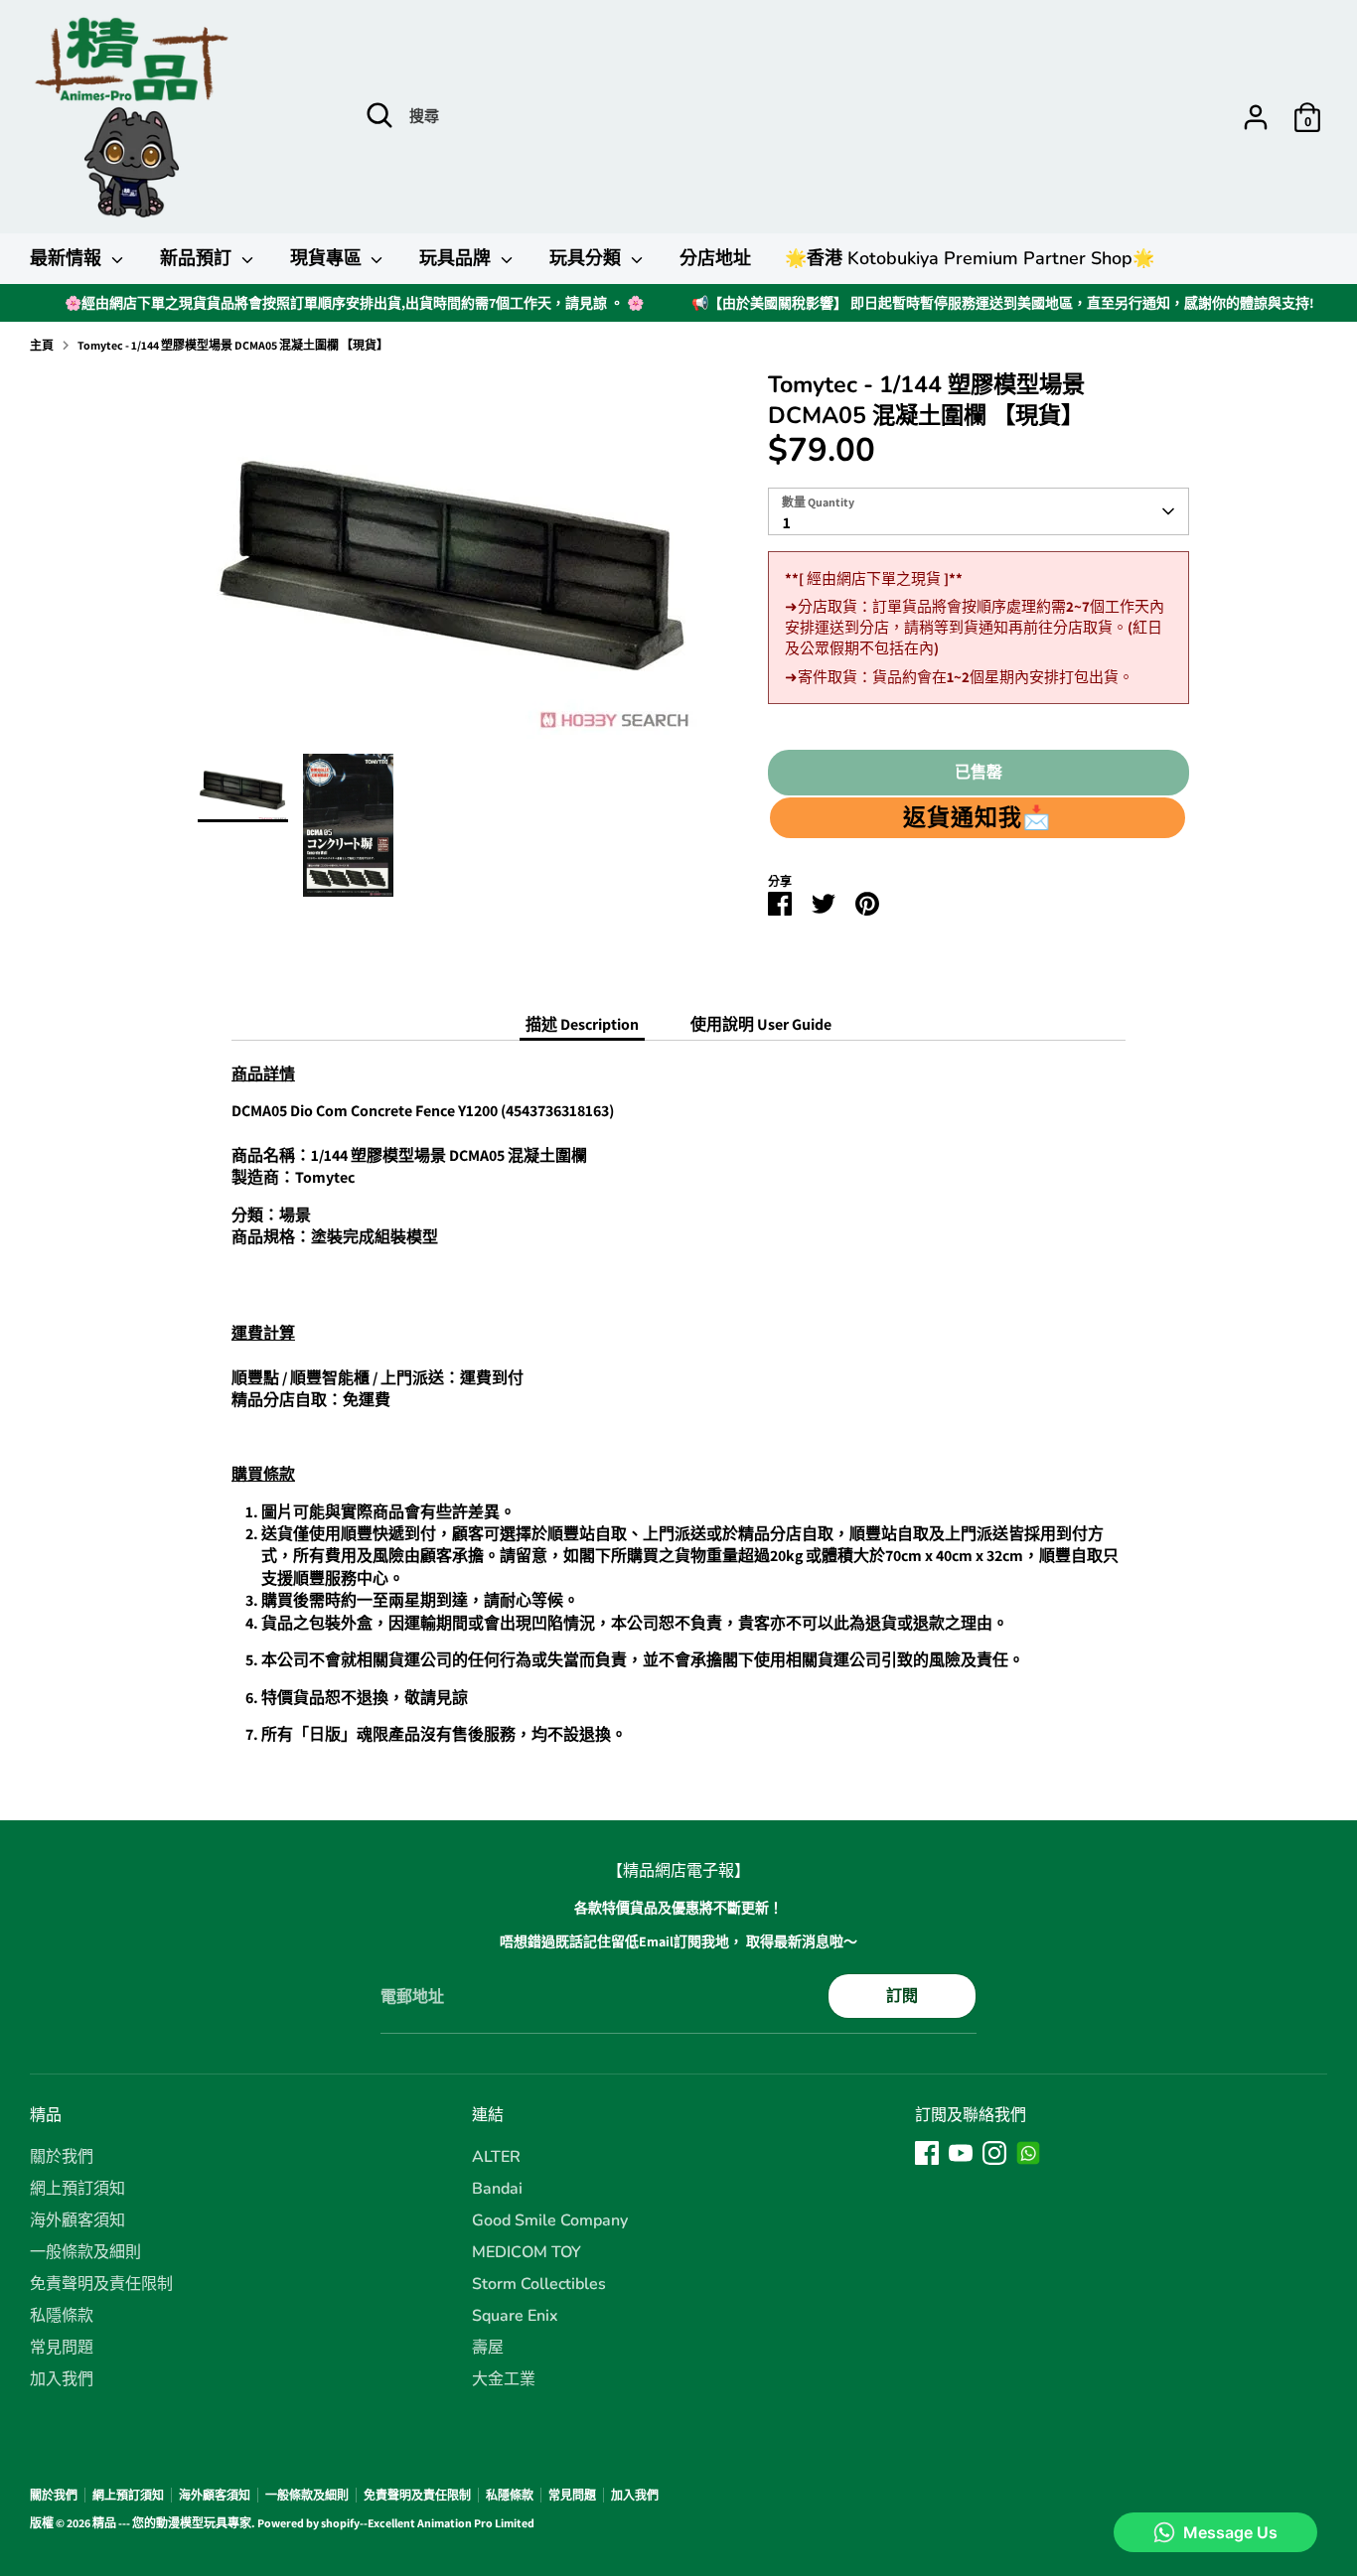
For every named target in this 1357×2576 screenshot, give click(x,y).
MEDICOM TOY (527, 2252)
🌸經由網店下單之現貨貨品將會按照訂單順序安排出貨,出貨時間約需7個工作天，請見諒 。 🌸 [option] (354, 303)
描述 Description (582, 1024)
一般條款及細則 (85, 2252)
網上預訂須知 (77, 2189)
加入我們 (62, 2379)
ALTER (496, 2157)
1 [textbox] (787, 523)
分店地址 (715, 258)
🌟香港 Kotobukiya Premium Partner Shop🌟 (970, 258)
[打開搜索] (379, 115)
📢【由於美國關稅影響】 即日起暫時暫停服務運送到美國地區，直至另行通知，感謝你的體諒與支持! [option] (1003, 303)
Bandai (497, 2189)
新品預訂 (198, 258)
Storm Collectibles (539, 2284)
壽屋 (488, 2348)
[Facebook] (927, 2153)
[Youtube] (961, 2153)
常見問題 (62, 2348)
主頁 (42, 345)
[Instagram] (994, 2153)
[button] (977, 817)
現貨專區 (328, 258)
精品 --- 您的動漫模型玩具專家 (172, 2523)
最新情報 (68, 258)
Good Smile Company (550, 2220)
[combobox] (978, 511)
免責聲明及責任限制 (101, 2284)
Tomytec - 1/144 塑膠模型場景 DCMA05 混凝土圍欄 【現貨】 (233, 345)
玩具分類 (588, 258)
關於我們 (62, 2157)
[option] (453, 562)
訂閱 (902, 1996)
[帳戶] (1256, 117)
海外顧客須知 (77, 2220)
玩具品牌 (457, 258)
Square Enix (515, 2316)
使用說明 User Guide (761, 1024)
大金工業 (504, 2379)
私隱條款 (62, 2316)
